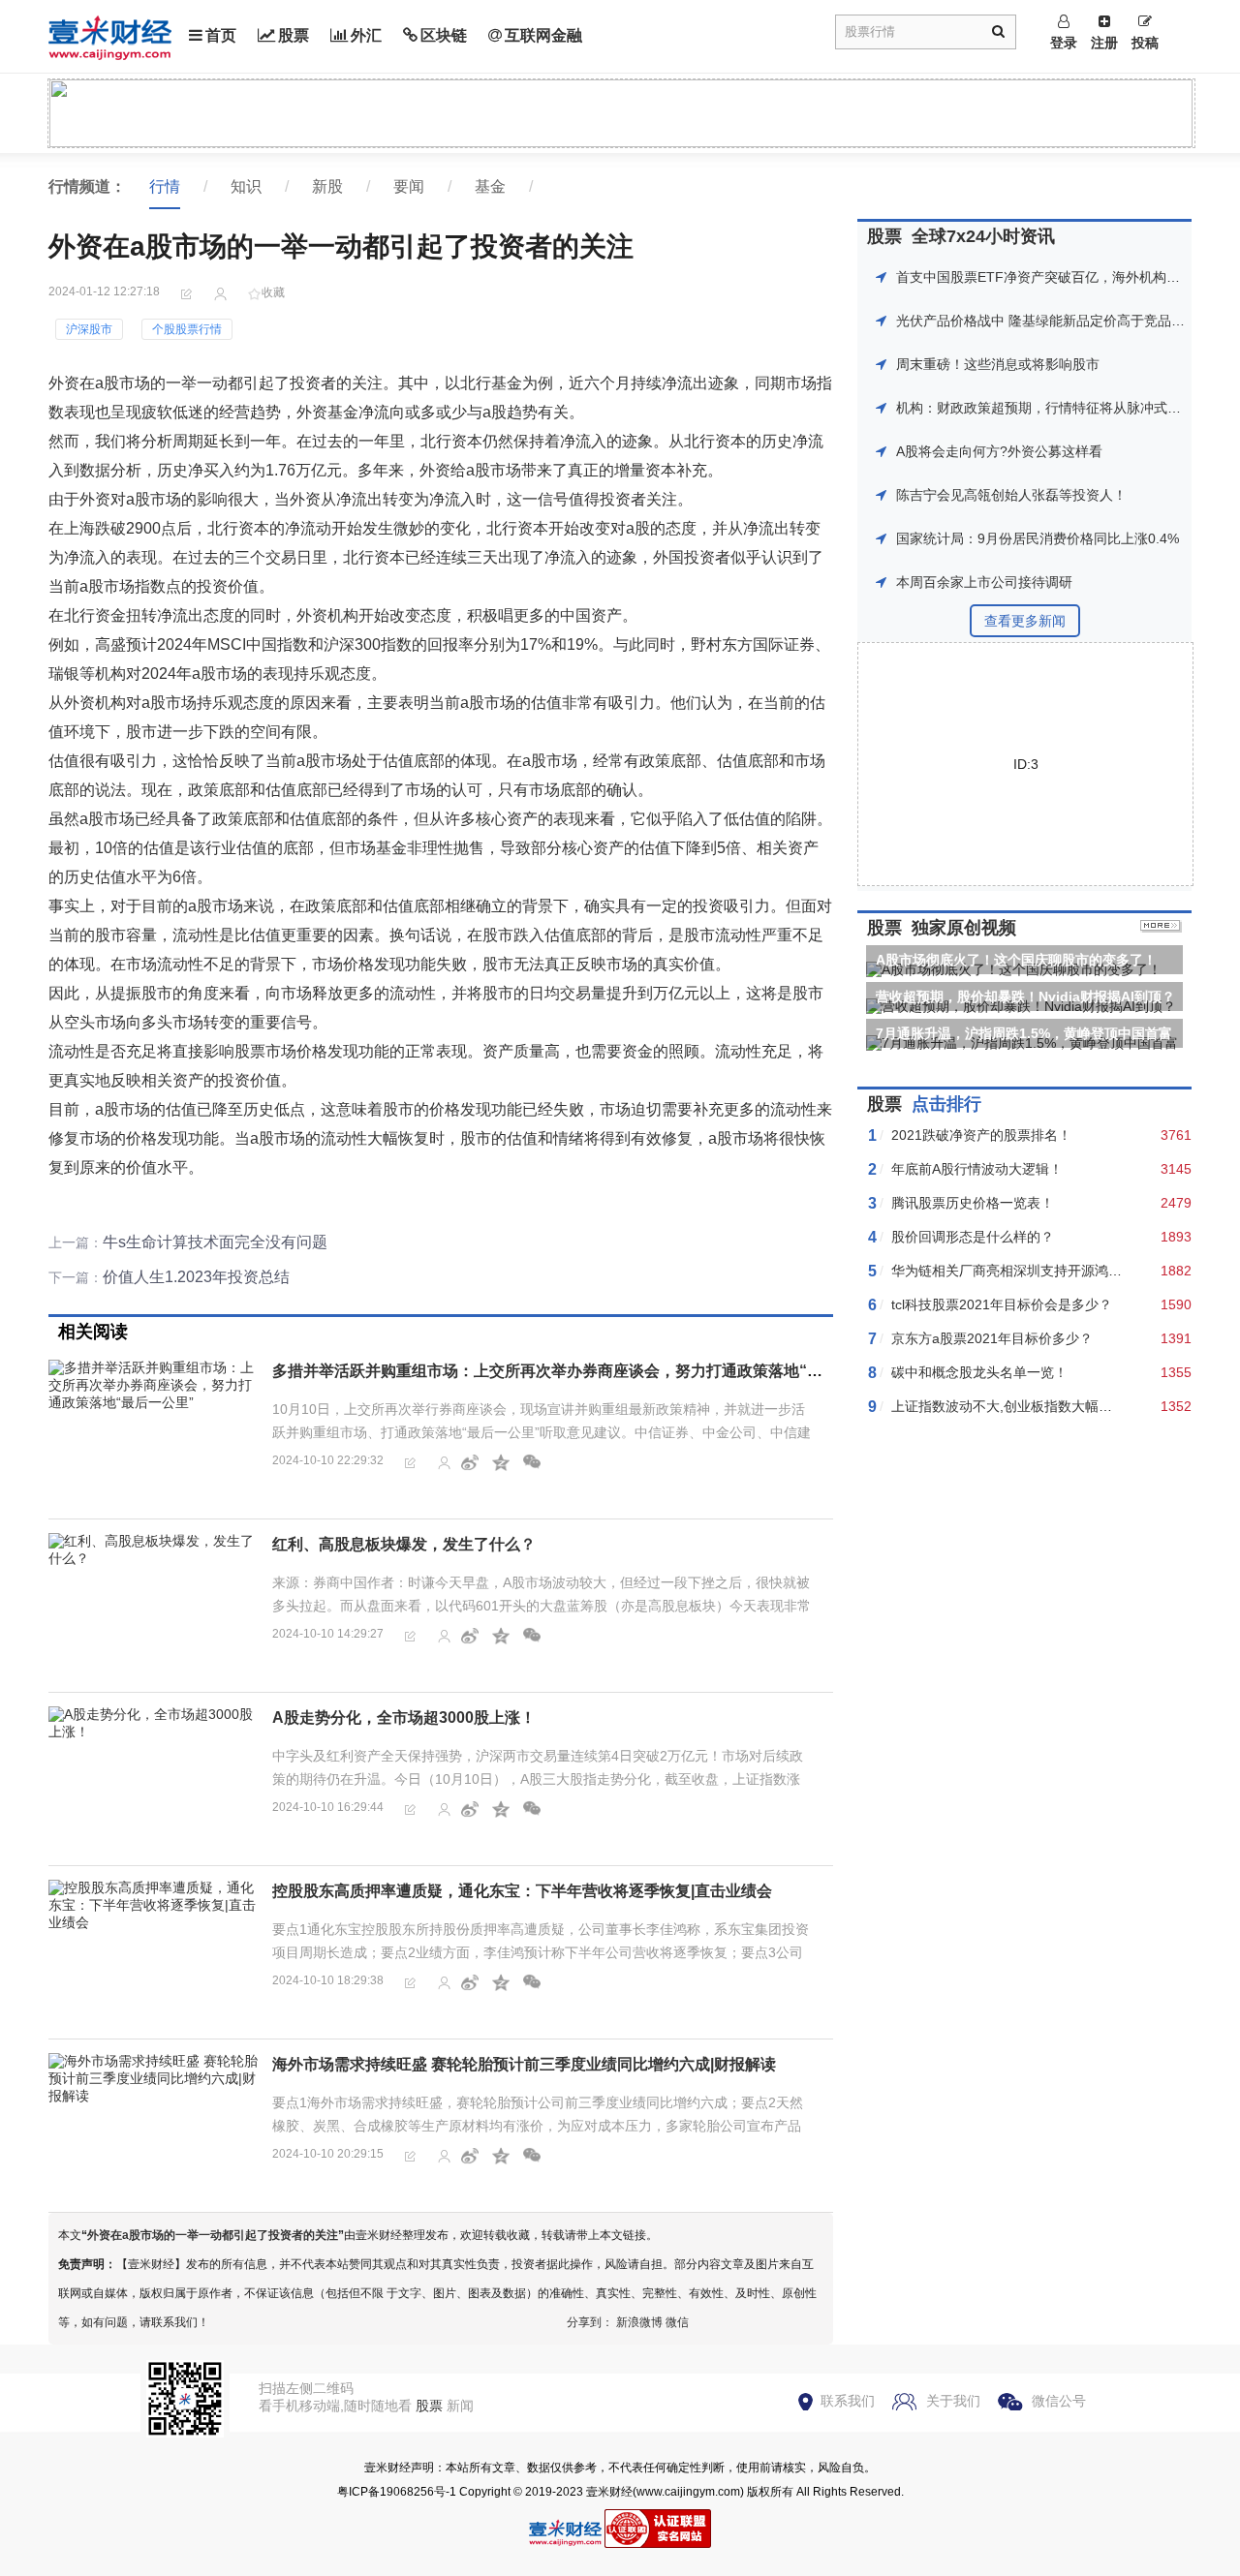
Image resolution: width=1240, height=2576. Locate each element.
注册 (1104, 43)
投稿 (1145, 43)
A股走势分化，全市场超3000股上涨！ (404, 1717)
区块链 (444, 35)
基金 (490, 186)
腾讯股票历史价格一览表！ (973, 1203)
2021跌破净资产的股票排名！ (981, 1135)
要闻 (409, 186)
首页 (221, 35)
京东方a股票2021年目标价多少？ (992, 1338)
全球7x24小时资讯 (983, 236)
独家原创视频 (964, 928)
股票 (294, 35)
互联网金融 (543, 35)
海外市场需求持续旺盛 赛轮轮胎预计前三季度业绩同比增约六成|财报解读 (524, 2064)
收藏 (273, 292)
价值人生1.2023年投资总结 (196, 1277)
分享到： (590, 2322)
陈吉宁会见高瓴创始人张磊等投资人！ (1011, 495)
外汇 (366, 35)
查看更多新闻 (1025, 621)
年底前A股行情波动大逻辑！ (977, 1169)
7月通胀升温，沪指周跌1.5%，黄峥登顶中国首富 (1024, 1033)
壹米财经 (609, 2492)
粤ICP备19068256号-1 (397, 2492)
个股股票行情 (187, 329)
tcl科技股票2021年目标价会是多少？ (1002, 1304)
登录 (1064, 43)
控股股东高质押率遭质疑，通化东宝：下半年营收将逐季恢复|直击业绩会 (522, 1891)
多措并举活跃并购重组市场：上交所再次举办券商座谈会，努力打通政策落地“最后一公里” (582, 1371)
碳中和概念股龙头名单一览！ (979, 1372)
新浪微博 (639, 2322)
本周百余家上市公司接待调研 (984, 582)
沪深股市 (89, 329)
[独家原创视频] (1161, 928)
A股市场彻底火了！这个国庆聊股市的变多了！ (1016, 960)
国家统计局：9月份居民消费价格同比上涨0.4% (1038, 538)
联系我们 (848, 2401)
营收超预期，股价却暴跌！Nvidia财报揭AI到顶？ (1025, 997)
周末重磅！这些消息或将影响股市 (998, 364)
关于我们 (953, 2401)
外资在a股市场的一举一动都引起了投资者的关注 (213, 2235)
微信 (677, 2322)
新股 (327, 186)
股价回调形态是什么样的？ (973, 1237)
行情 (165, 186)
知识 (246, 186)
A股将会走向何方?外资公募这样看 (999, 451)
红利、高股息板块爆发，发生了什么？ (404, 1544)
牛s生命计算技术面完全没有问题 (215, 1242)
